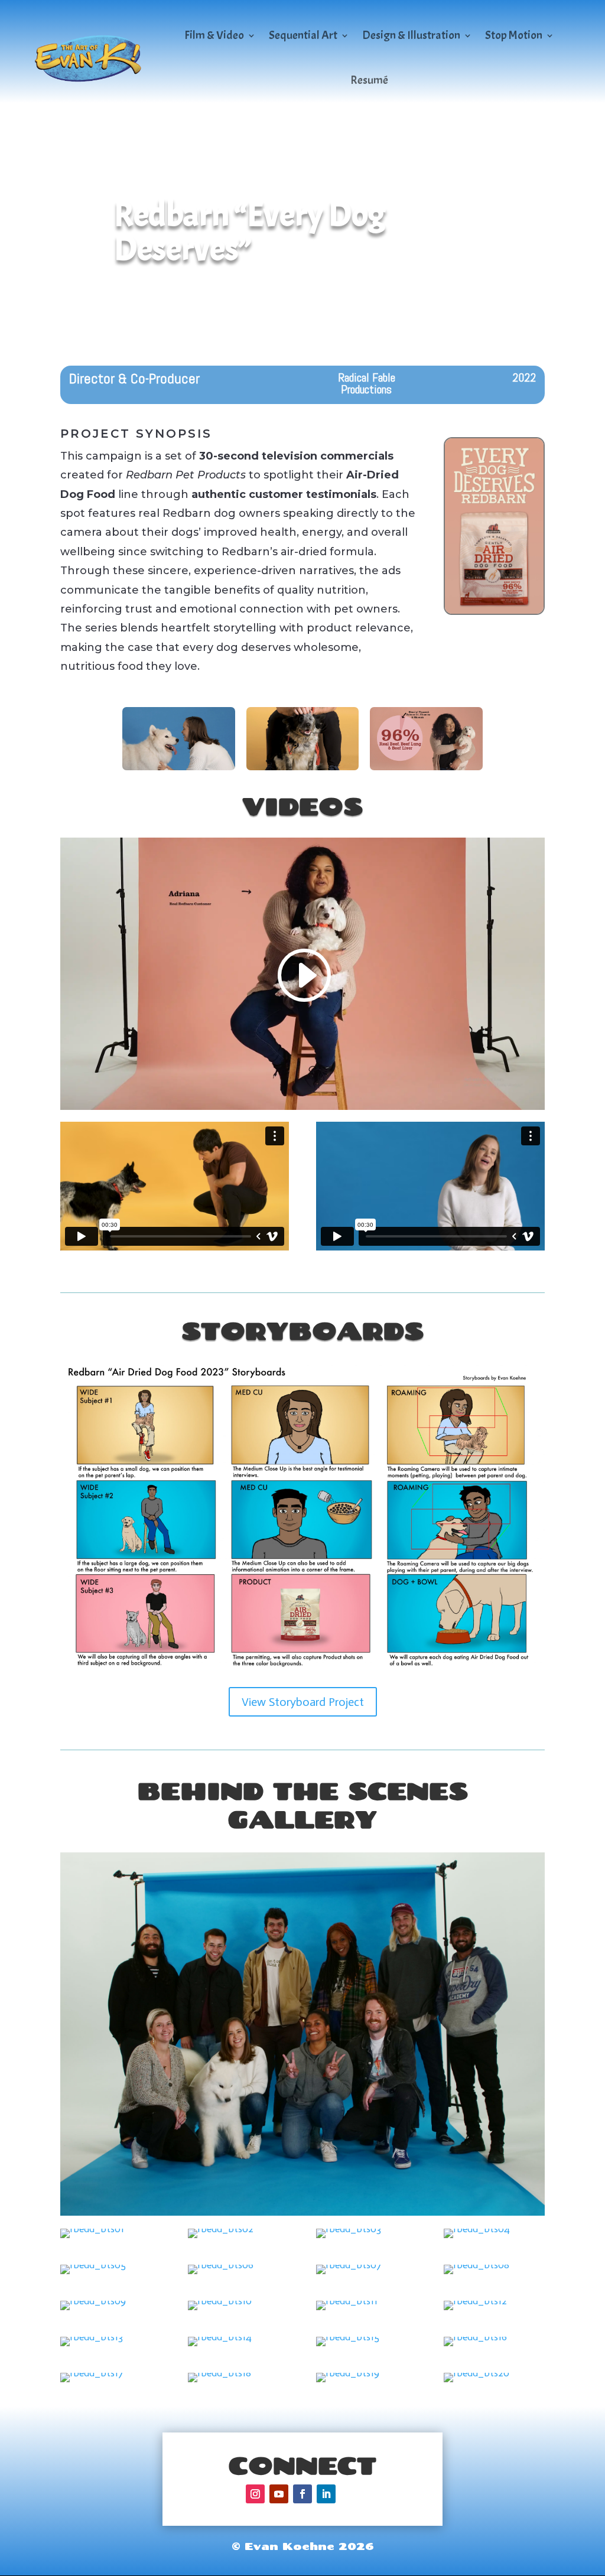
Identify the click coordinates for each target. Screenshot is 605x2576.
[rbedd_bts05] (93, 2274)
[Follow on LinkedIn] (326, 2494)
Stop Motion (514, 35)
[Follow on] (350, 2494)
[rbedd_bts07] (349, 2274)
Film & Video (214, 35)
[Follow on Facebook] (302, 2494)
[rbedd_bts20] (476, 2382)
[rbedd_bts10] (220, 2310)
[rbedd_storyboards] (302, 1675)
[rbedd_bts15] (348, 2346)
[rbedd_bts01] (92, 2238)
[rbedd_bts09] (93, 2310)
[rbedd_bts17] (92, 2382)
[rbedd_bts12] (475, 2310)
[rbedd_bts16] (475, 2346)
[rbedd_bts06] (221, 2274)
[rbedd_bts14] (220, 2346)
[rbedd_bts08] (476, 2274)
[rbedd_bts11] (347, 2310)
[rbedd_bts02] (221, 2238)
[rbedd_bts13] (92, 2346)
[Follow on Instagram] (255, 2494)
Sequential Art (303, 35)
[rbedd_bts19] (348, 2382)
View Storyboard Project (303, 1702)
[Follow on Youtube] (279, 2494)
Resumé (369, 80)
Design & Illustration (411, 35)
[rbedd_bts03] (349, 2238)
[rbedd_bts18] (219, 2382)
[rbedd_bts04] (477, 2238)
